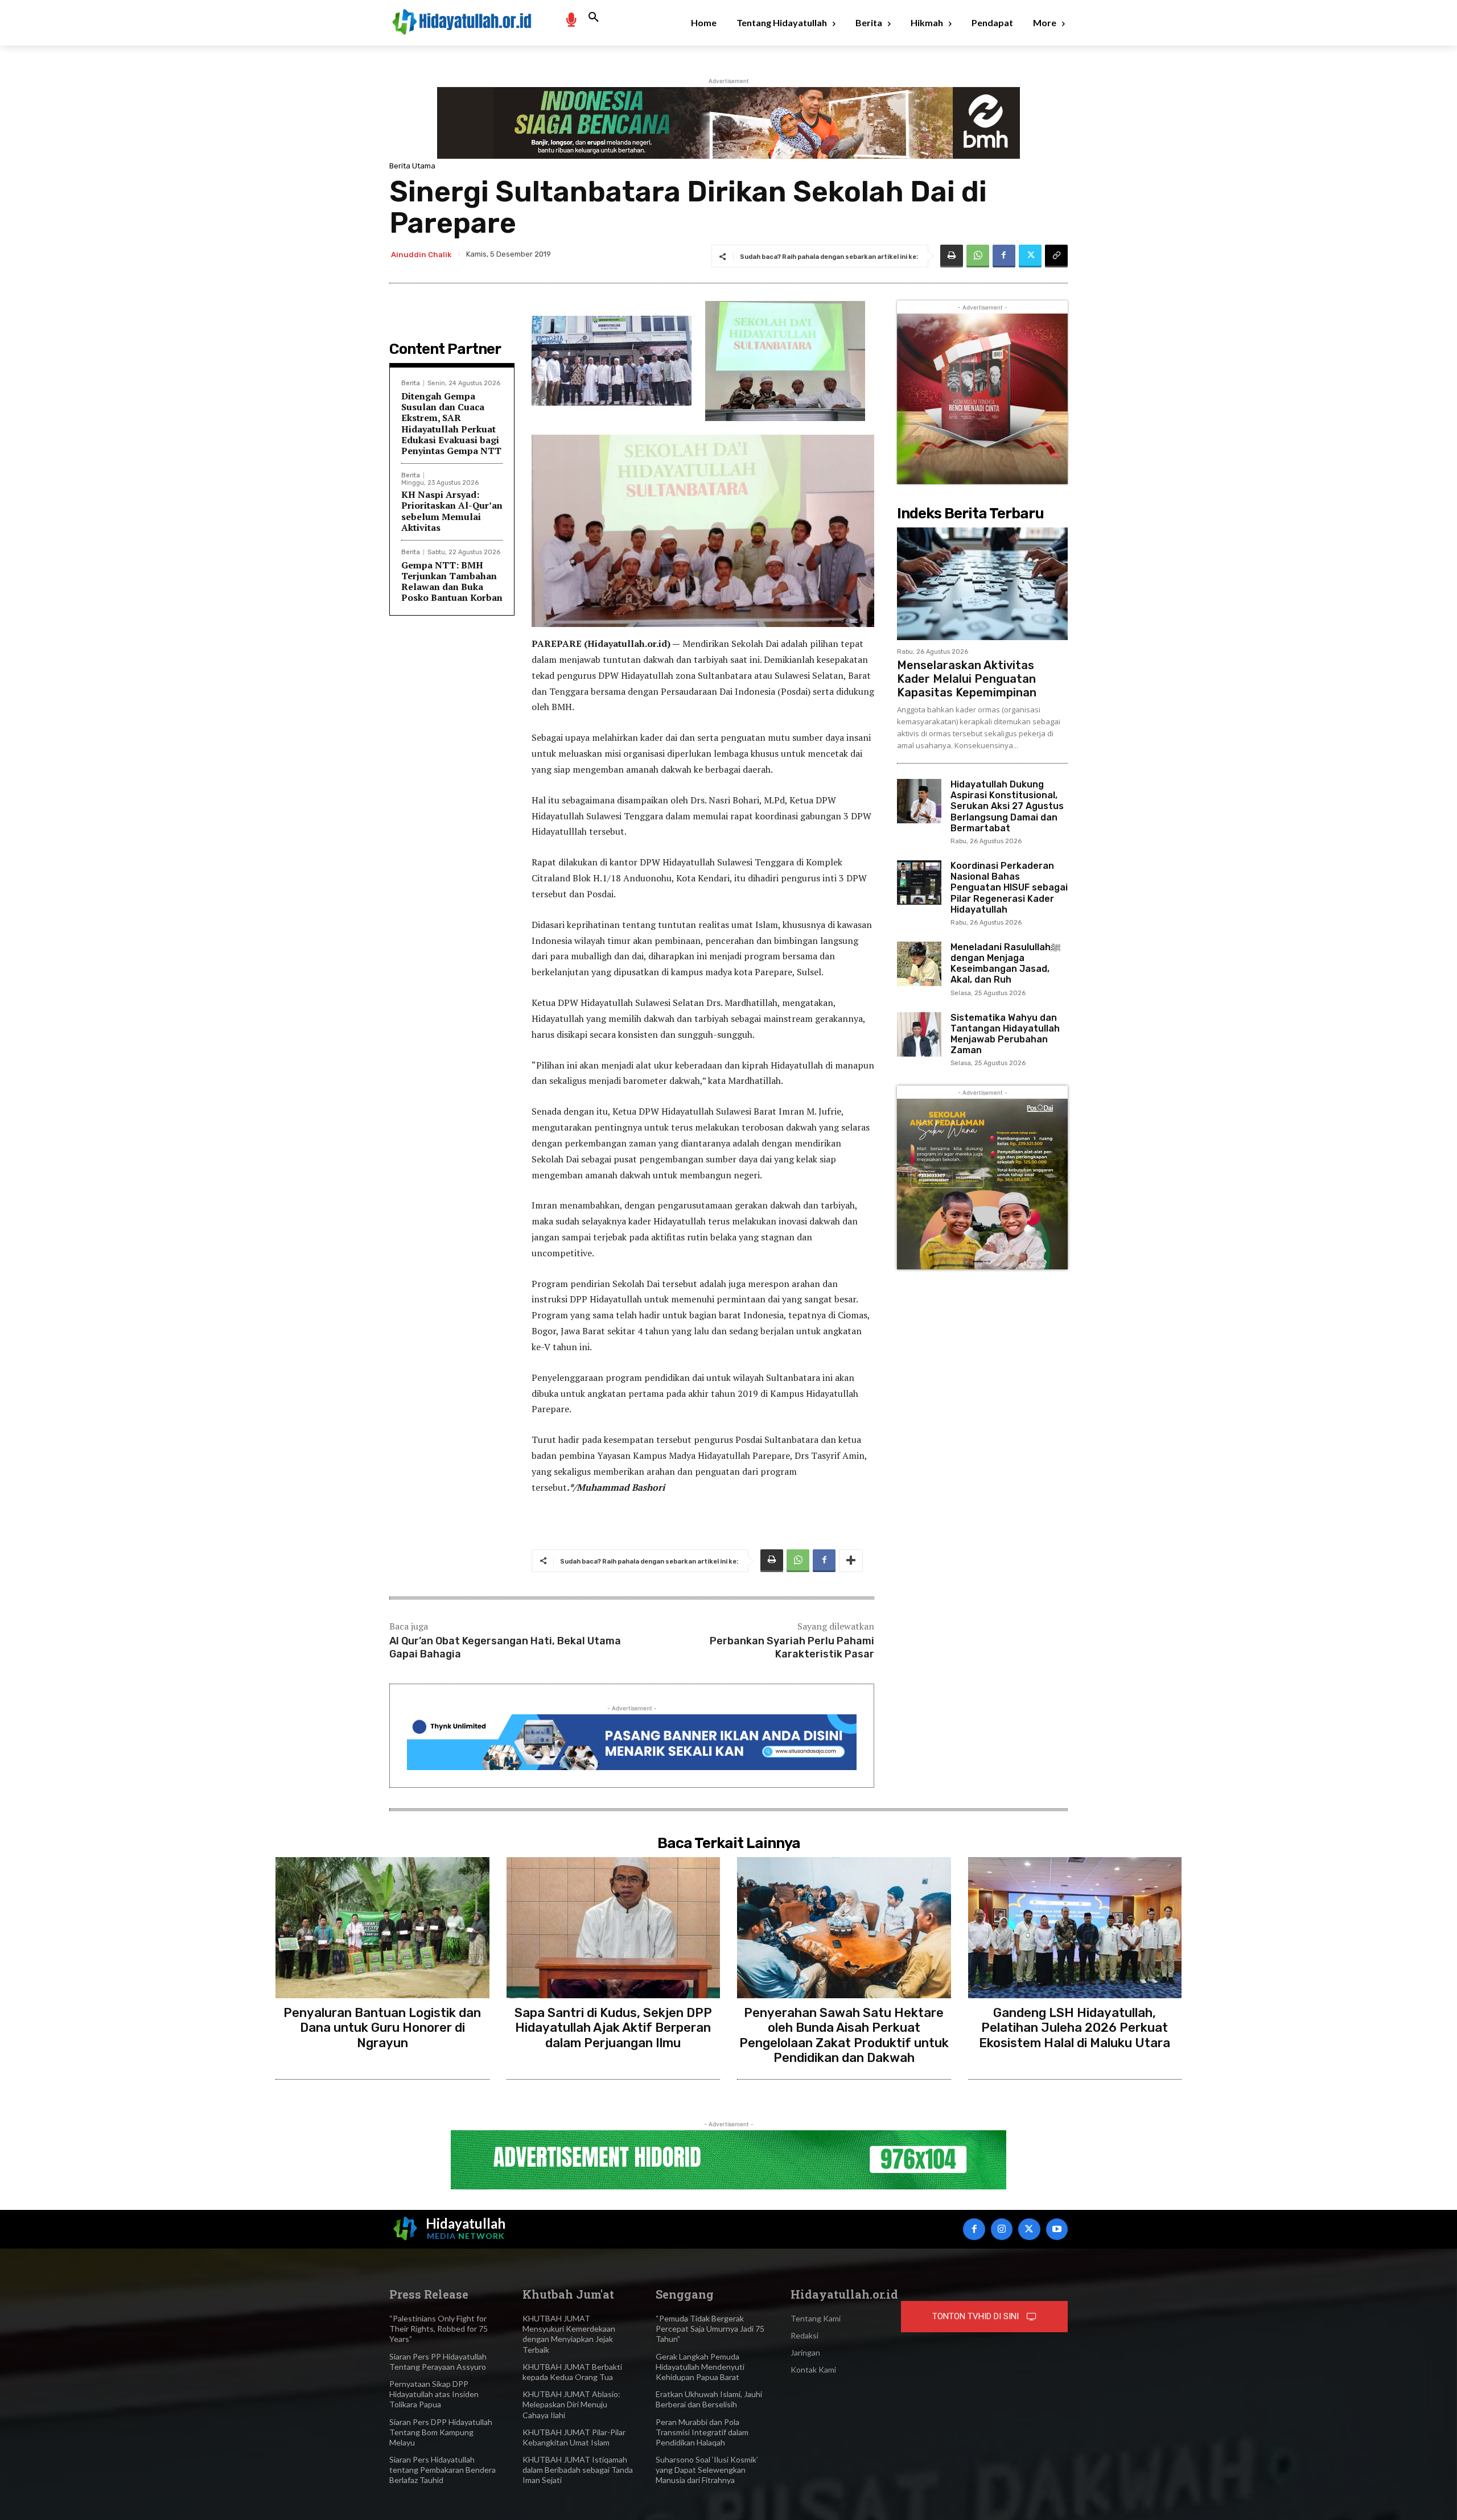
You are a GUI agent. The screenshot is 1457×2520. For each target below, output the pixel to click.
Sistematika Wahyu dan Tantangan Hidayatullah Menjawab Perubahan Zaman (1005, 1034)
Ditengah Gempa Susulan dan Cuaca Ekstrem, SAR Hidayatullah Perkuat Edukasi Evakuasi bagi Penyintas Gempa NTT (451, 423)
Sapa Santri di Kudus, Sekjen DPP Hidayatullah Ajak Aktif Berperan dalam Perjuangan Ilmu (613, 2028)
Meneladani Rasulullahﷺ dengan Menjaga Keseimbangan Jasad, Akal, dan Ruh (1006, 964)
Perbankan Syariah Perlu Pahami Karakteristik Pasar (792, 1647)
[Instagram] (1002, 2229)
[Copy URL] (1056, 256)
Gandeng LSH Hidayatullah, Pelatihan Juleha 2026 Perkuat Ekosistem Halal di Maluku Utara (1075, 2028)
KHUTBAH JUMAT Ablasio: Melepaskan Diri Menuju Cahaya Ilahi (571, 2404)
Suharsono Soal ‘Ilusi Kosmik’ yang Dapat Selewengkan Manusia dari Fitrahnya (707, 2470)
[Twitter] (1030, 256)
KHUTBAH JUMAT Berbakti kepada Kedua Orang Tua (572, 2372)
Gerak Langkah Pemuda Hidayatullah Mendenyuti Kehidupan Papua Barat (700, 2367)
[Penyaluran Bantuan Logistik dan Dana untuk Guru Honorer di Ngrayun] (382, 1928)
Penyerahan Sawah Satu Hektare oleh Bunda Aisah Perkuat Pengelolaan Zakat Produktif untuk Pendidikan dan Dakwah (844, 2035)
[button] (594, 18)
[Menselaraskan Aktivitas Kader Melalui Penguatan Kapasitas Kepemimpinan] (982, 584)
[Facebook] (1004, 256)
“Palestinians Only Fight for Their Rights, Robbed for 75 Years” (439, 2329)
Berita (411, 383)
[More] (851, 1561)
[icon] (571, 19)
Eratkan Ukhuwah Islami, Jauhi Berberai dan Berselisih (709, 2399)
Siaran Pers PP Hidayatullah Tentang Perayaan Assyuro (438, 2362)
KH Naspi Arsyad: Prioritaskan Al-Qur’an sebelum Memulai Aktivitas (452, 511)
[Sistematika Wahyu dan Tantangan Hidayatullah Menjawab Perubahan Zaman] (919, 1034)
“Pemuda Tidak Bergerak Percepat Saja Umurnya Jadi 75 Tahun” (710, 2329)
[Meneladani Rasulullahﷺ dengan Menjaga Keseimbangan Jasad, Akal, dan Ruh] (919, 964)
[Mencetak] (952, 256)
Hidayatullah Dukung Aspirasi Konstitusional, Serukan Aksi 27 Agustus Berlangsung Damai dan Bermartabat (1007, 806)
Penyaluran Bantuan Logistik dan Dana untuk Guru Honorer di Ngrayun (382, 2028)
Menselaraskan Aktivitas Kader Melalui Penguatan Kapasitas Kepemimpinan (967, 679)
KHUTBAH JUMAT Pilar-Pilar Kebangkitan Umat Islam (574, 2437)
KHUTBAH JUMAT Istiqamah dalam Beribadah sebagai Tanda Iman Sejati (578, 2470)
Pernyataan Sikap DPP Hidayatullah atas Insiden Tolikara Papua (434, 2394)
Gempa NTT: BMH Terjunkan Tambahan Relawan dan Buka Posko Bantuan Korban (452, 581)
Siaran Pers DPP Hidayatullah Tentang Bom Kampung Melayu (441, 2432)
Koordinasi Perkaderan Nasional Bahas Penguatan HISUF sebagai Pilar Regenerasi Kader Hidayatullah (1009, 888)
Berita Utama (412, 166)
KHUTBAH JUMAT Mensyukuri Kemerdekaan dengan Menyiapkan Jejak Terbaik (569, 2334)
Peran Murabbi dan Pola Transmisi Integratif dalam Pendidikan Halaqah (702, 2432)
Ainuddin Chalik (421, 255)
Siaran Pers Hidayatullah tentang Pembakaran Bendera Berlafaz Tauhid (443, 2470)
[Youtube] (1057, 2229)
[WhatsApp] (978, 256)
